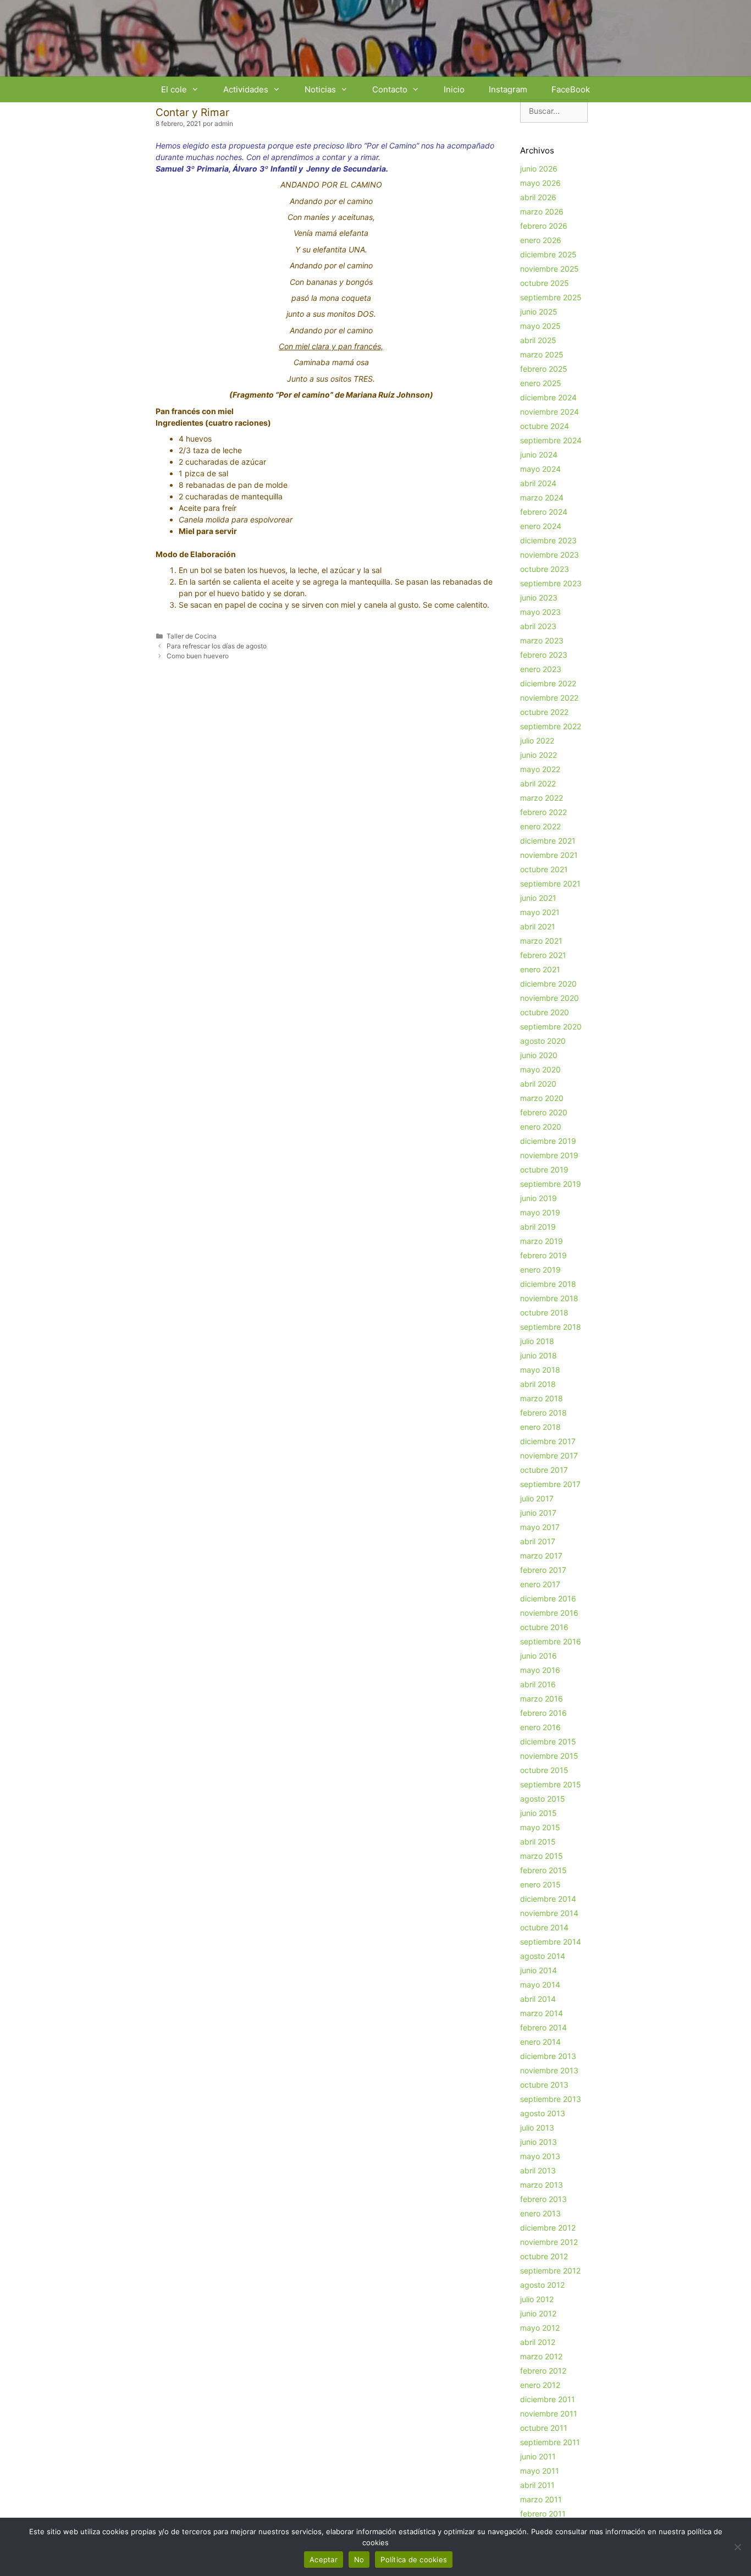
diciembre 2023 (548, 540)
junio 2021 (538, 898)
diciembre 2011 (548, 2399)
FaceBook (571, 89)
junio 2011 (538, 2456)
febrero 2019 (543, 1255)
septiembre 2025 (551, 297)
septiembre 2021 (550, 884)
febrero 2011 (543, 2514)
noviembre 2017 (549, 1455)
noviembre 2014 (549, 1913)
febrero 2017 (543, 1570)
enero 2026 (541, 240)
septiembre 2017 (550, 1484)
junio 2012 (538, 2313)
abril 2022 (538, 783)
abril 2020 (538, 1084)
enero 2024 (541, 526)
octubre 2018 (544, 1312)
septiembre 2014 (551, 1942)
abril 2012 (538, 2342)
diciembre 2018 (548, 1284)
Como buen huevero (198, 656)
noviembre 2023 (550, 555)
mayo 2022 (540, 769)
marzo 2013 (542, 2185)
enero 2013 (540, 2213)
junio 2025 (539, 312)
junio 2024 (539, 455)
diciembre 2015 (548, 1741)
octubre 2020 (545, 1012)
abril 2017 (538, 1541)
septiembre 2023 (551, 583)
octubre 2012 (544, 2256)
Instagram (508, 89)
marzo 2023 (542, 640)
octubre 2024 (545, 426)
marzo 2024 (542, 497)
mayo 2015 (540, 1827)
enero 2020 (541, 1127)
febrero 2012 (543, 2371)
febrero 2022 (543, 812)
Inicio (454, 89)
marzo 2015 (542, 1856)
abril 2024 (538, 483)
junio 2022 (539, 755)
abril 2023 (538, 626)
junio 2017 (538, 1513)
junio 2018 (539, 1355)
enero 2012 (540, 2385)
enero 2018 (540, 1427)
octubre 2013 (544, 2085)
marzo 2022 (542, 798)
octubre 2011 (544, 2428)
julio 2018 (537, 1341)
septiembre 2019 (551, 1184)
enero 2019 (540, 1270)
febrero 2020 (544, 1112)
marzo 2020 (542, 1098)
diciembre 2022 (548, 683)
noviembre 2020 (550, 998)
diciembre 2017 (548, 1441)
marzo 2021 (541, 941)
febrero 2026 (544, 226)
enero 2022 (540, 826)
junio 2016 (539, 1656)
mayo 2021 (540, 912)
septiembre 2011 (550, 2442)
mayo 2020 (540, 1069)
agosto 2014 (543, 1956)
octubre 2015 (544, 1770)
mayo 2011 (540, 2471)
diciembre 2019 (548, 1141)
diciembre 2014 (548, 1899)
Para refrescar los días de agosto (217, 646)
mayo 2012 (540, 2328)
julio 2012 (537, 2299)
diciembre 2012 (548, 2228)
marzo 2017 (541, 1556)
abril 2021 (538, 926)
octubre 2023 (545, 569)
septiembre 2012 (550, 2270)
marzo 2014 (542, 2013)
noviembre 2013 (549, 2070)
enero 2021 (540, 969)
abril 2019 (538, 1227)
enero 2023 (541, 669)
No (359, 2560)
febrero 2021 (543, 955)
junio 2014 (539, 1970)
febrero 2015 (543, 1870)
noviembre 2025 (550, 269)
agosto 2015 (543, 1799)
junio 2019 (539, 1198)
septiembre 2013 (551, 2099)
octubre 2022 (544, 712)
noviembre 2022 (549, 698)
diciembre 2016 (548, 1598)
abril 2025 (538, 340)
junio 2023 (539, 598)
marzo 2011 (541, 2499)
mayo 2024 (540, 469)
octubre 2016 (544, 1627)
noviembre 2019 (549, 1155)
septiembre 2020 (551, 1026)
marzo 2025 (542, 354)
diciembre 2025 (548, 254)
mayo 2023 (540, 612)
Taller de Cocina (192, 636)
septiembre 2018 (551, 1327)
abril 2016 (538, 1684)
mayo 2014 (540, 1985)
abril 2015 (538, 1842)
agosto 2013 (543, 2113)
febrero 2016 (543, 1713)
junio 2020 (539, 1055)
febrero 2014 (543, 2027)
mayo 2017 (540, 1527)
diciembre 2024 (548, 397)
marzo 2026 (542, 211)
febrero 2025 (544, 369)
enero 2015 (540, 1884)
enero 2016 (540, 1727)
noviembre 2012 (549, 2242)
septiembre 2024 (551, 440)
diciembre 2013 (548, 2056)
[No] (737, 2547)
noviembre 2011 (549, 2413)
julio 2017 (537, 1498)
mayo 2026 (540, 183)
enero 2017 (540, 1584)
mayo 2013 (540, 2156)
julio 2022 (537, 741)
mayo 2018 (540, 1370)
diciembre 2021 (548, 841)
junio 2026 (539, 169)
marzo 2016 (542, 1699)
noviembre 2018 (549, 1298)
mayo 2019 (540, 1212)
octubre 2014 (544, 1927)
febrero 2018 (543, 1413)
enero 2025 (541, 383)
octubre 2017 (544, 1470)
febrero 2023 (544, 655)
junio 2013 (539, 2142)
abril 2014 (538, 1999)
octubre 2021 (544, 869)
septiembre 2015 (551, 1784)
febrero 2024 (544, 512)
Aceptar (324, 2560)
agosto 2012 (542, 2285)
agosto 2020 (543, 1041)
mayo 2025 (540, 326)
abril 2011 (537, 2485)
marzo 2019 (542, 1241)
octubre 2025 (545, 283)
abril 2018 (538, 1384)
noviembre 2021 (549, 855)
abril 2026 (538, 197)
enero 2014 (540, 2042)
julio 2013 (537, 2128)
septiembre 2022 (551, 726)
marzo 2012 (541, 2356)
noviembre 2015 (549, 1756)
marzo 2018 (542, 1398)
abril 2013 (538, 2170)
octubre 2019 (544, 1169)
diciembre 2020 (548, 984)
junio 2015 (539, 1813)
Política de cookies (414, 2560)
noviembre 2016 (549, 1613)
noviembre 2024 (550, 412)
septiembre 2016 (551, 1641)
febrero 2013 (543, 2199)
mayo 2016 (540, 1670)
